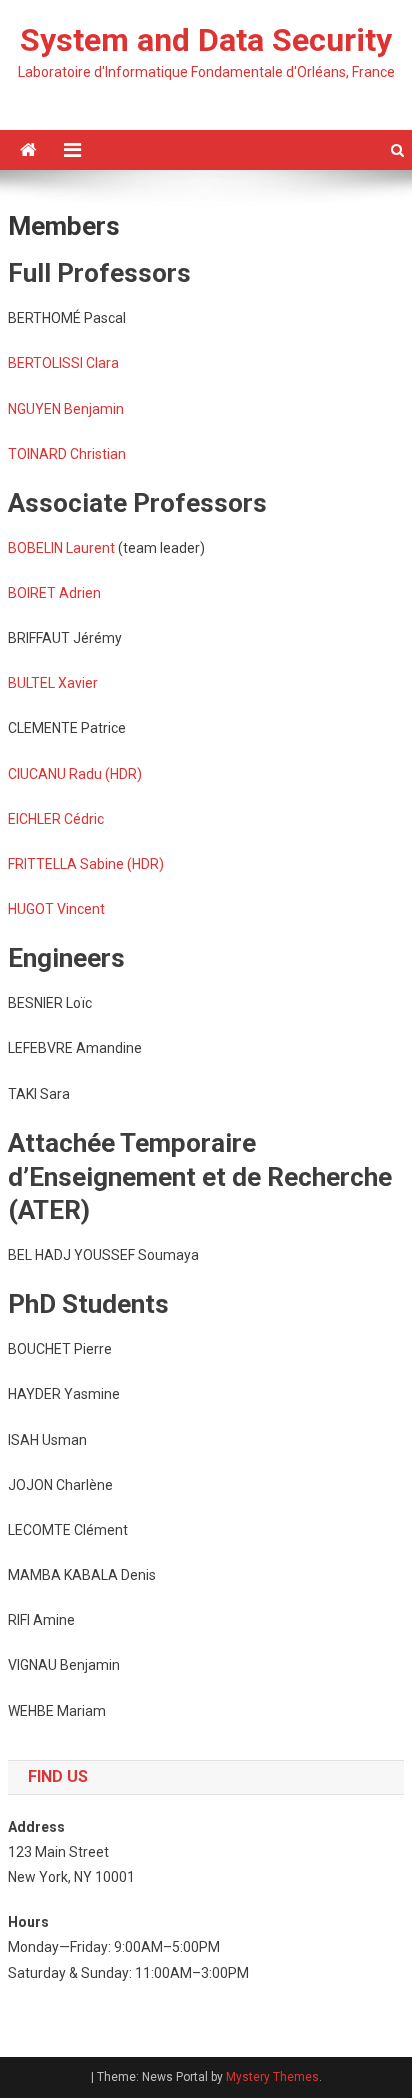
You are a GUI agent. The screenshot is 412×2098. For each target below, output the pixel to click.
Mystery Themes (272, 2077)
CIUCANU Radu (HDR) (75, 774)
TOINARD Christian (67, 454)
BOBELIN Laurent (61, 548)
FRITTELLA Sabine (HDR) (86, 864)
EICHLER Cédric (56, 819)
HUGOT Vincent (56, 909)
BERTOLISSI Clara (63, 363)
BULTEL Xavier (53, 683)
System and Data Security (206, 40)
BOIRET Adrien (54, 593)
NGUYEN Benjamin (66, 409)
